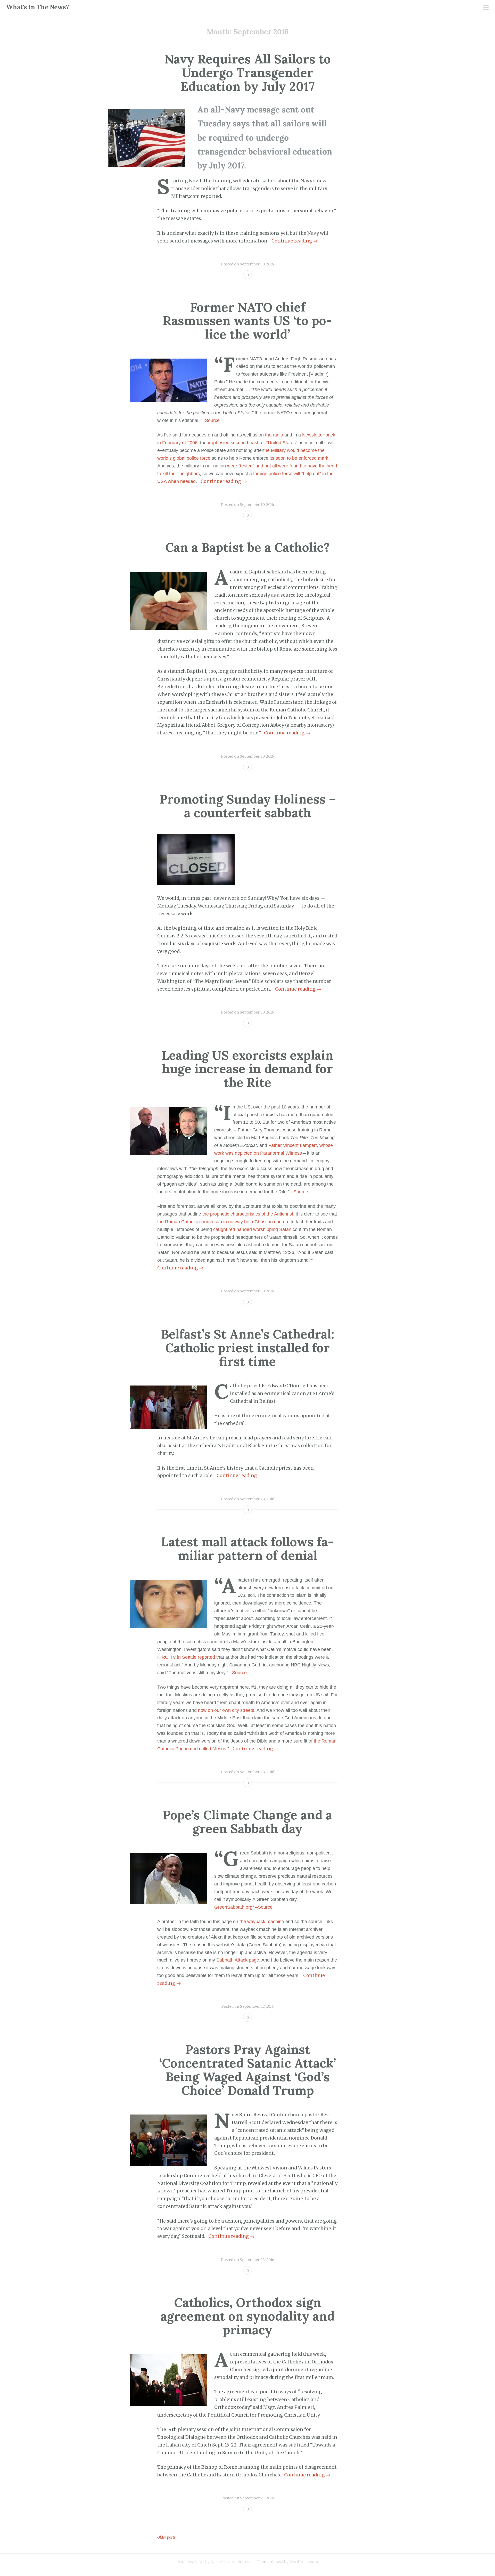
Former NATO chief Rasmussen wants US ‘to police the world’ (247, 321)
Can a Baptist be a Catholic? (247, 547)
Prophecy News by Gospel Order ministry (213, 2562)
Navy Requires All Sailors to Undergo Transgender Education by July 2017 (248, 73)
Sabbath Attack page (238, 1960)
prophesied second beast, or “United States (251, 443)
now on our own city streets (226, 1710)
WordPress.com (304, 2562)
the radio (274, 435)
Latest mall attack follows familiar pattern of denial (247, 1549)
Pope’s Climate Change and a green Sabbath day (247, 1822)
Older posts (166, 2537)
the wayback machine (262, 1922)
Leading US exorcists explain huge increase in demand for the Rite (247, 1069)
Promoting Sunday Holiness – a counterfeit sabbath (248, 806)
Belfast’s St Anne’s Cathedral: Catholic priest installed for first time (248, 1348)
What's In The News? (38, 7)
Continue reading (295, 241)
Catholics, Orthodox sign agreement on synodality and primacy (248, 2316)
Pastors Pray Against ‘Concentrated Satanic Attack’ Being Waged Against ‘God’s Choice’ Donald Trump (247, 2070)
